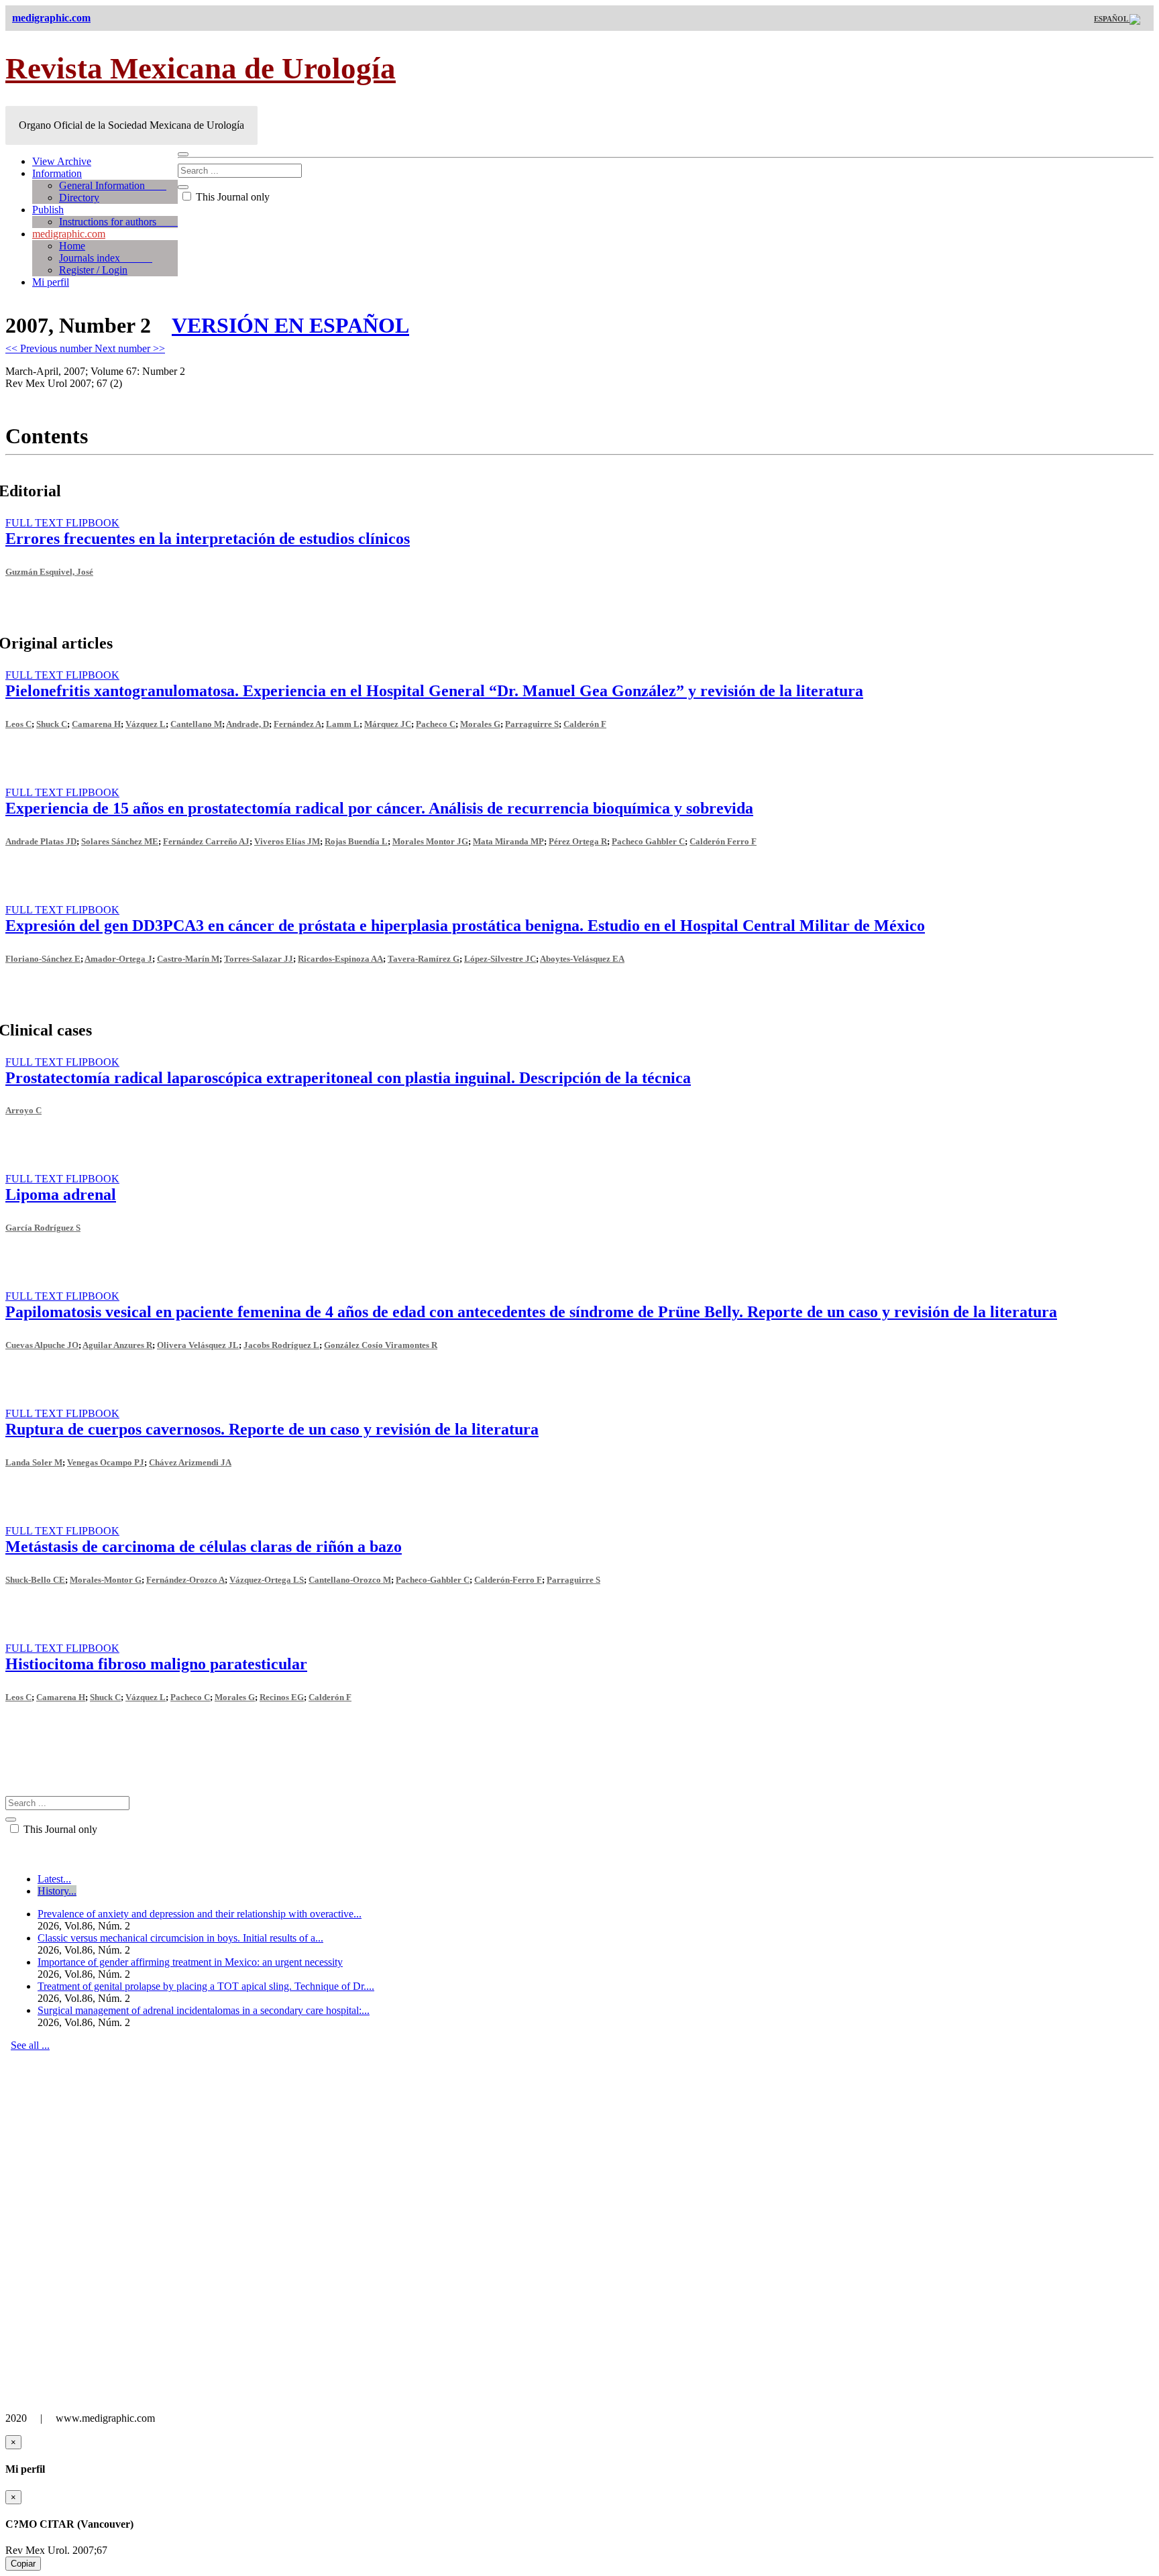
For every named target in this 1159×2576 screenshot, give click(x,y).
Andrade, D (247, 724)
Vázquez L (146, 724)
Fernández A (297, 724)
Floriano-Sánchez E (43, 959)
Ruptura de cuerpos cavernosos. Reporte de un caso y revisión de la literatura (272, 1429)
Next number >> (130, 348)
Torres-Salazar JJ (259, 959)
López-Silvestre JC (500, 959)
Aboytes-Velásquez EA (582, 959)
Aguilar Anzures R (117, 1345)
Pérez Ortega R (578, 841)
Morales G (480, 724)
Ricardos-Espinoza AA (340, 959)
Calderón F (585, 724)
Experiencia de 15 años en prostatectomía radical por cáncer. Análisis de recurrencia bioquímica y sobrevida (379, 808)
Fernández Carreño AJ (206, 841)
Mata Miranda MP (508, 841)
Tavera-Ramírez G (424, 959)
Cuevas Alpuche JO (42, 1345)
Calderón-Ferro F (508, 1580)
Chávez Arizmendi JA (190, 1462)
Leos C (18, 724)
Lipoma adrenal (61, 1194)
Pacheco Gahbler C (648, 841)
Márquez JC (388, 724)
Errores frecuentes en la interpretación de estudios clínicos (208, 539)
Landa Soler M (34, 1462)
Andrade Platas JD (41, 841)
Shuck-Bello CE (35, 1580)
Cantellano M (196, 724)
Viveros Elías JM (287, 841)
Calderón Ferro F (723, 841)
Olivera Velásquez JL (198, 1345)
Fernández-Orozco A (185, 1580)
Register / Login (93, 270)
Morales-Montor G (106, 1580)
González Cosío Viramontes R (381, 1345)
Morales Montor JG (430, 841)
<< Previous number (50, 348)
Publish (48, 210)
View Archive (62, 161)
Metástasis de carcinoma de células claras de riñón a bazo (204, 1547)
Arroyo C (23, 1110)
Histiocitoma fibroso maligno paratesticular (156, 1664)
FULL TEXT (36, 523)
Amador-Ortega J (118, 959)
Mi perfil (51, 282)
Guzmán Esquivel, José (49, 572)
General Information (113, 185)
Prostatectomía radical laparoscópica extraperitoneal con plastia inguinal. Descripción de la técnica (348, 1078)
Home (72, 246)
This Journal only (231, 197)
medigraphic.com (69, 234)
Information (57, 173)
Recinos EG (282, 1697)
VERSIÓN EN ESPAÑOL (290, 325)
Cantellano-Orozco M (350, 1580)
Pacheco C (436, 724)
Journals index (106, 258)
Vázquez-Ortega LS (267, 1580)
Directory (79, 198)
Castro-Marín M (188, 959)
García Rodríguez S (43, 1228)
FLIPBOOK (93, 523)
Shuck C (52, 724)
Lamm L (343, 724)
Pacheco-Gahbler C (433, 1580)
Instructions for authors (118, 222)
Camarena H (96, 724)
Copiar (23, 2564)
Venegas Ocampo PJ (106, 1462)
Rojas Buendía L (356, 841)
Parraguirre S (532, 724)
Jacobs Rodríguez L (281, 1345)
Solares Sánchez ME (120, 841)
